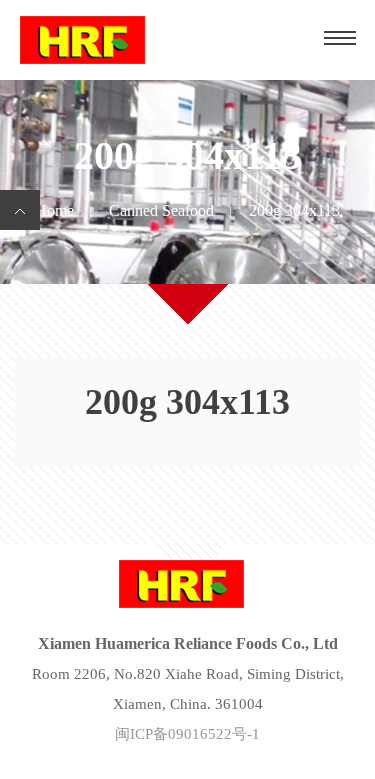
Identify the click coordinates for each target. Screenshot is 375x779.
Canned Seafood (161, 210)
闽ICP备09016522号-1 (187, 734)
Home (54, 210)
